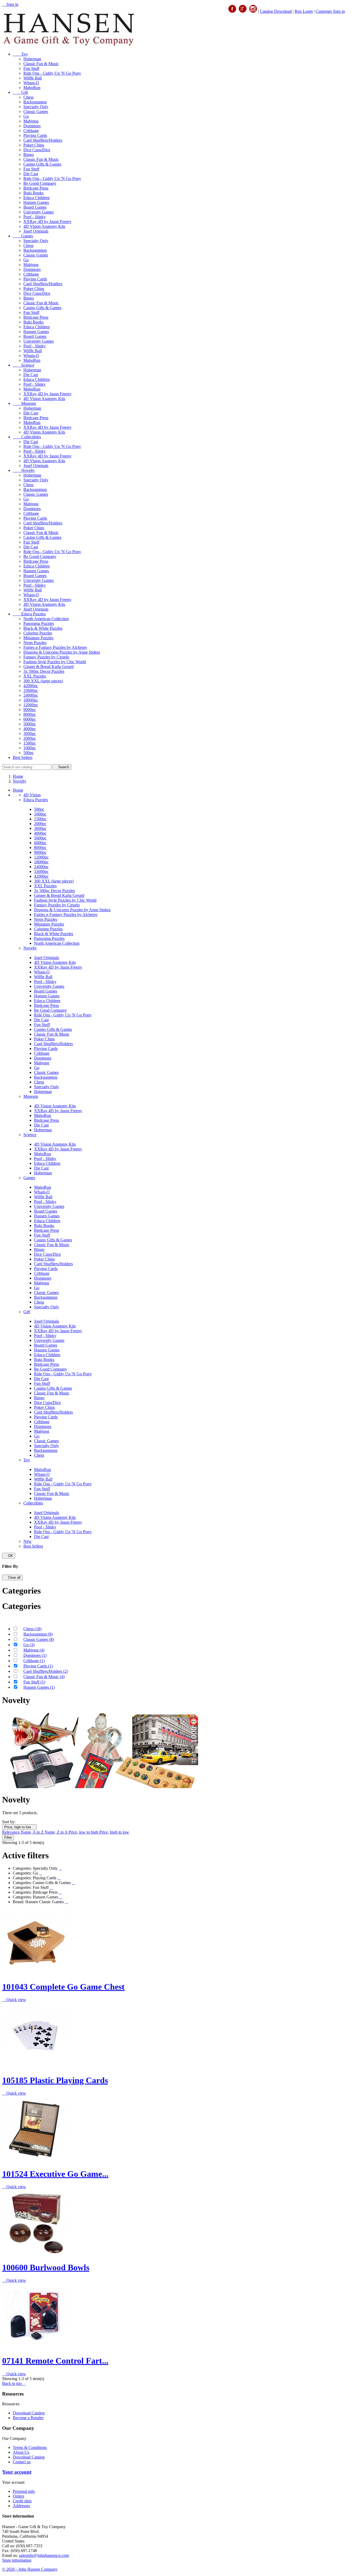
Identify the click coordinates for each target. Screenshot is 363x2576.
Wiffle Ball (33, 78)
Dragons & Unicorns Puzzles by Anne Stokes (62, 652)
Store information (17, 2560)
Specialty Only (36, 107)
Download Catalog (29, 2413)
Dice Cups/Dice (37, 150)
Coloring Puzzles (38, 633)
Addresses (21, 2506)
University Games (39, 212)
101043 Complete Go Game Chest (63, 1987)
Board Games (35, 207)
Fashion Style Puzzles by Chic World (55, 662)
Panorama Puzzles (39, 623)
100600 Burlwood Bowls (46, 2267)
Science (24, 365)
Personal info (24, 2491)
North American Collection (46, 619)
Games (23, 236)
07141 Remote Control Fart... (55, 2361)
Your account (17, 2472)
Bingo (29, 155)
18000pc (31, 700)
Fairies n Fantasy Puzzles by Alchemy (55, 647)
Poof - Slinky (35, 217)
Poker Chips (34, 145)
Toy (20, 54)
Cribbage (31, 131)
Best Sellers (23, 757)
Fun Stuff (31, 68)
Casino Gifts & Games (42, 164)
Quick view (14, 2000)
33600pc (31, 690)
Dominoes (32, 126)
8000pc (30, 714)
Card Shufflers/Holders (43, 140)
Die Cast (31, 174)
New (28, 1541)
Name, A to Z (33, 1832)
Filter (8, 1837)
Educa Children (37, 198)
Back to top (14, 2383)
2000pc (30, 738)
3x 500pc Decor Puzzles (44, 671)
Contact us (22, 2462)
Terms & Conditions (30, 2447)
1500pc (30, 743)
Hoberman (32, 59)
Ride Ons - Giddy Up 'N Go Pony (52, 73)
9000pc (30, 710)
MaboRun (32, 88)
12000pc (31, 705)
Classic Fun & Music (41, 64)
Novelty (24, 470)
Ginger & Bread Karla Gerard (48, 667)
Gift (20, 92)
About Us (21, 2452)
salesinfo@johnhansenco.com (44, 2555)
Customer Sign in (330, 11)
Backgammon (35, 102)
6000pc (30, 719)
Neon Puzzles (35, 643)
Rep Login (304, 11)
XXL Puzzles (35, 676)
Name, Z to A (57, 1832)
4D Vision (32, 795)
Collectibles (27, 437)
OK (9, 1556)
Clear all (12, 1577)
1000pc (30, 748)
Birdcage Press (36, 188)
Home (18, 790)
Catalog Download (276, 11)
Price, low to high (84, 1832)
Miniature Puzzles (38, 638)
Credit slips (22, 2501)
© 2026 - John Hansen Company (30, 2569)
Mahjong (31, 121)
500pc (29, 753)
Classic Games (36, 112)
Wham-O (31, 83)
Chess (28, 97)
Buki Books (33, 193)
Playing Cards (35, 135)
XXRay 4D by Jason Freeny (47, 222)
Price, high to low (19, 1827)
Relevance (11, 1832)
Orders (18, 2496)
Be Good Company (40, 183)
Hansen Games (36, 202)
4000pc (30, 729)
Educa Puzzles (29, 614)
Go (26, 116)
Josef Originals (36, 231)
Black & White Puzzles (43, 628)
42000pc (31, 686)
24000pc (31, 695)
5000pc (30, 724)
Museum (24, 403)
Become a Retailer (28, 2418)
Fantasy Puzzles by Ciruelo (46, 657)
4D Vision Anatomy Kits (44, 226)
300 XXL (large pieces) (43, 681)
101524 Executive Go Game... (55, 2174)
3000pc (30, 734)
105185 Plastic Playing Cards (55, 2080)
